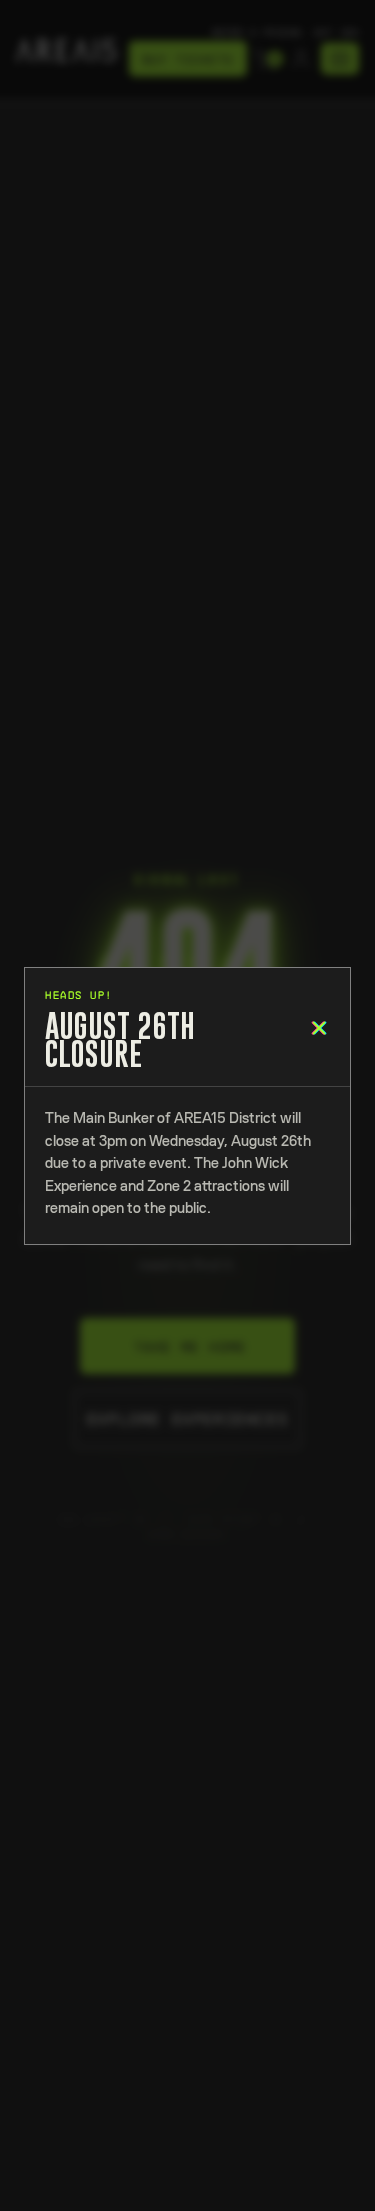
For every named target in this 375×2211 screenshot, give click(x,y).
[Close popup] (313, 1028)
